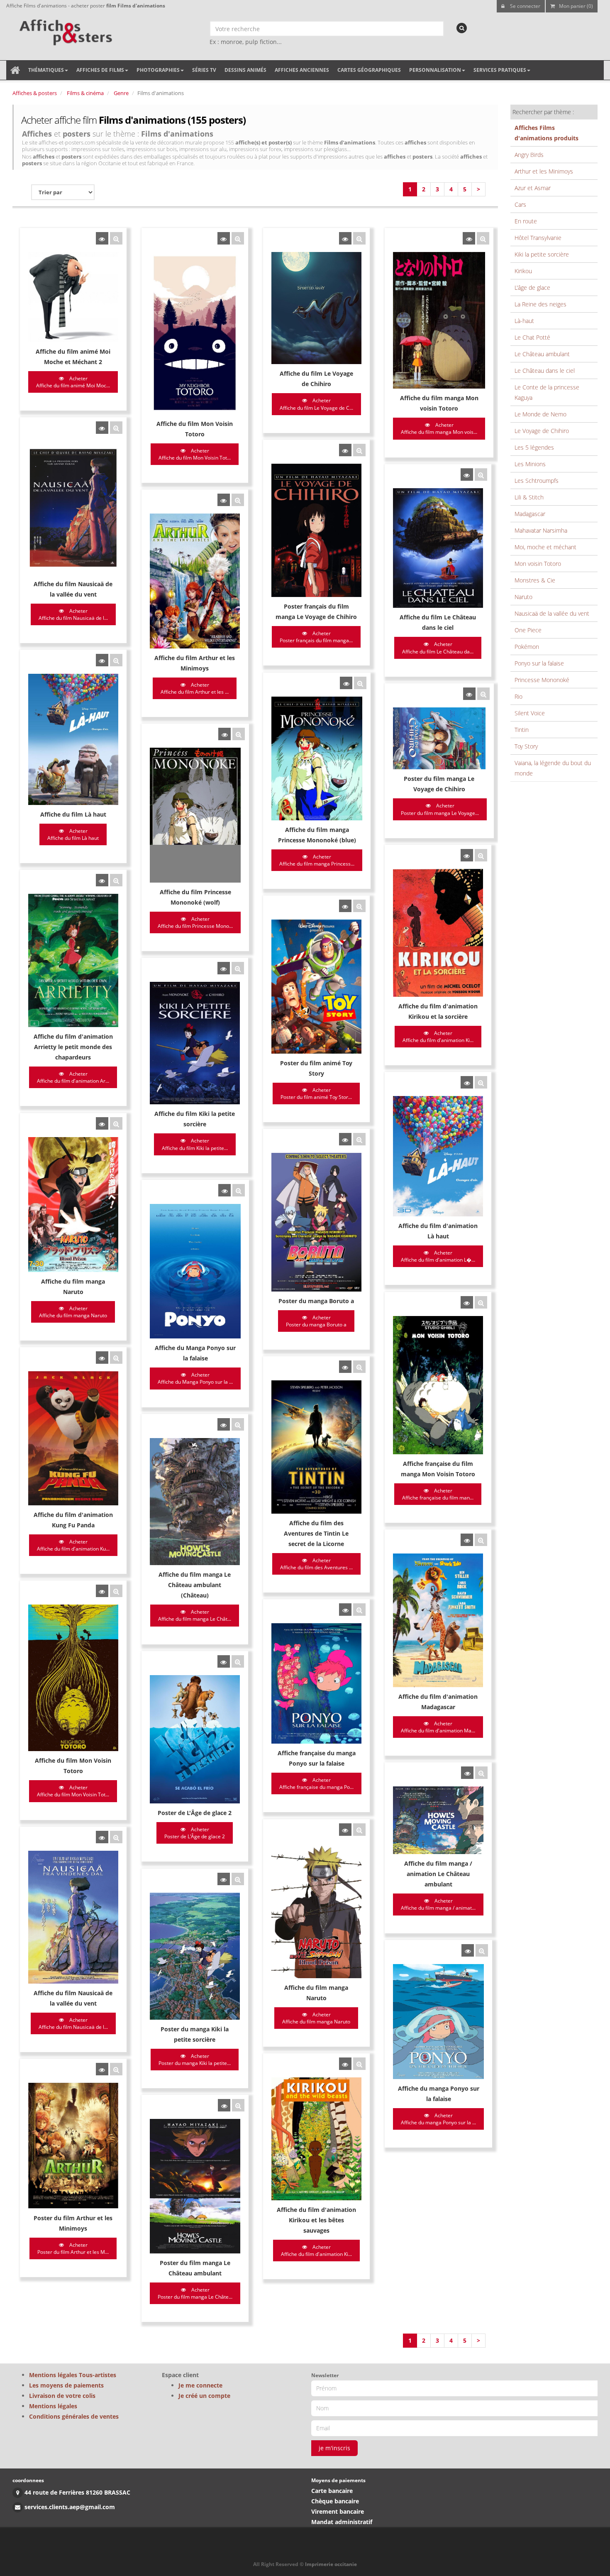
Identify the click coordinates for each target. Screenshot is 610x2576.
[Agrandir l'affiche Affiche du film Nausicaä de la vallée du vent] (116, 428)
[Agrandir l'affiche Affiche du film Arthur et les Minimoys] (238, 500)
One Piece (528, 630)
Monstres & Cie (535, 580)
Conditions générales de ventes (74, 2416)
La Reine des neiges (540, 304)
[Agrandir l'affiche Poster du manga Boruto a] (359, 1139)
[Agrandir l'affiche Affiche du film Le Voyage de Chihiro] (359, 238)
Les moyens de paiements (66, 2385)
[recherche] (462, 28)
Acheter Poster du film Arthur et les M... (73, 2248)
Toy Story (526, 746)
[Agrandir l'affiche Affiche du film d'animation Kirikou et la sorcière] (481, 855)
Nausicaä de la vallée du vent (552, 613)
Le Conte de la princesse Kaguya (547, 392)
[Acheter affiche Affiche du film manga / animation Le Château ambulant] (467, 1773)
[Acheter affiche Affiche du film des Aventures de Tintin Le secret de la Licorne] (345, 1367)
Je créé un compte (204, 2396)
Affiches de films (100, 70)
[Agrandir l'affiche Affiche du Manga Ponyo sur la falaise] (239, 1190)
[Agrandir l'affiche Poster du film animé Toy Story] (359, 906)
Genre (121, 93)
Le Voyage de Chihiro (542, 431)
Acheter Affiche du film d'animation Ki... (438, 1037)
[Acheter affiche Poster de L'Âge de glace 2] (224, 1661)
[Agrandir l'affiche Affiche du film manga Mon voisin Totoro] (483, 238)
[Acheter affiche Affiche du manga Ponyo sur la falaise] (468, 1950)
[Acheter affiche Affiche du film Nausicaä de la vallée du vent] (102, 428)
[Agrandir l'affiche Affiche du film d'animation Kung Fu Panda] (116, 1358)
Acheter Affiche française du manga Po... (316, 1783)
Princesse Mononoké (542, 680)
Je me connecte (200, 2385)
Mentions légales (53, 2406)
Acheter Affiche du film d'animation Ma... (438, 1727)
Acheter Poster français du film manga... (316, 637)
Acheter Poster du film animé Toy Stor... (316, 1094)
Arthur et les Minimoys (544, 171)
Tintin (522, 730)
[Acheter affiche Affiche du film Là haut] (102, 660)
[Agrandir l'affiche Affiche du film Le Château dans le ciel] (481, 475)
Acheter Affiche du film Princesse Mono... (195, 922)
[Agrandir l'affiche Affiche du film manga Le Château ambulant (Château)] (238, 1424)
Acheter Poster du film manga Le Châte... (195, 2293)
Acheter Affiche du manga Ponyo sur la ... (438, 2119)
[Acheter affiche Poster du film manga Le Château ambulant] (224, 2105)
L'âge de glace (532, 287)
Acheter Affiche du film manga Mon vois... (439, 428)
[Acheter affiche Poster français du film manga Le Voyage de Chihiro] (345, 450)
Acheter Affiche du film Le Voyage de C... (316, 404)
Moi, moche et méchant (545, 547)
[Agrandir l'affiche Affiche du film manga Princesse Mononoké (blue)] (360, 683)
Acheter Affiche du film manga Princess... (317, 860)
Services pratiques (500, 70)
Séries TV (204, 70)
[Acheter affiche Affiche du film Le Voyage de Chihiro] (345, 238)
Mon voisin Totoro (538, 564)
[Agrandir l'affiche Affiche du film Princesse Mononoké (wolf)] (239, 734)
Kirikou (523, 271)
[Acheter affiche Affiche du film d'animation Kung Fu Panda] (102, 1358)
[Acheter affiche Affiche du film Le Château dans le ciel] (467, 475)
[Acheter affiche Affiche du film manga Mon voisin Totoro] (469, 238)
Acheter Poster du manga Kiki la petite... (195, 2060)
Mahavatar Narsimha (541, 530)
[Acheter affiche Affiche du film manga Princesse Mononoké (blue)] (346, 683)
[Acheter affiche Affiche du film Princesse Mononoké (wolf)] (224, 734)
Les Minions (530, 464)
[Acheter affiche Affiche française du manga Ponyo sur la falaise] (345, 1610)
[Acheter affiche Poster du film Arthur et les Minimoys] (102, 2069)
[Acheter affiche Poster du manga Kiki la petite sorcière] (224, 1879)
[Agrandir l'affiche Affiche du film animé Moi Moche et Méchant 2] (116, 238)
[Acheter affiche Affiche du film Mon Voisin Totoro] (224, 238)
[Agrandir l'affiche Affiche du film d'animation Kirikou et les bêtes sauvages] (359, 2064)
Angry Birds (529, 155)
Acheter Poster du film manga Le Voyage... (440, 809)
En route (526, 221)
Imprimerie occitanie (331, 2564)
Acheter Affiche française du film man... (438, 1494)
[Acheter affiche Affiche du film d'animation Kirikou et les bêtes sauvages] (345, 2064)
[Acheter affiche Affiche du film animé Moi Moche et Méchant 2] (102, 238)
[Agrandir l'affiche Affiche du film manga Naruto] (116, 1123)
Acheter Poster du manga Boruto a (316, 1321)
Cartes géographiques (369, 70)
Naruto (523, 597)
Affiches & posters (35, 93)
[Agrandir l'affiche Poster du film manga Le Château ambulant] (238, 2105)
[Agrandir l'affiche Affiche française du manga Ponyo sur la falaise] (359, 1610)
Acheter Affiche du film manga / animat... (438, 1904)
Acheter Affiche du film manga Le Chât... (195, 1615)
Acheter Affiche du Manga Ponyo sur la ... (195, 1378)
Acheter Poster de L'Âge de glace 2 (195, 1833)
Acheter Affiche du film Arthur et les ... (195, 688)
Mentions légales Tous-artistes (73, 2375)
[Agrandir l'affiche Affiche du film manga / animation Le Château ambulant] (481, 1773)
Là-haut (524, 321)
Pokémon (527, 647)
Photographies (158, 70)
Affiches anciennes (302, 70)
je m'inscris (334, 2448)
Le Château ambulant (542, 354)
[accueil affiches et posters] (15, 70)
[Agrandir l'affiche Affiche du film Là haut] (116, 660)
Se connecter (525, 6)
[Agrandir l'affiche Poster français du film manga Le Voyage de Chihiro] (359, 450)
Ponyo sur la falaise (539, 663)
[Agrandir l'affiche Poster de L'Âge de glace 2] (238, 1661)
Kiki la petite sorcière (542, 254)
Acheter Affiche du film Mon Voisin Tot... (195, 454)
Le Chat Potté (532, 337)
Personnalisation (435, 70)
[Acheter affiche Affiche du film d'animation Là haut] (467, 1082)
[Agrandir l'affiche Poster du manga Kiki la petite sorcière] (238, 1879)
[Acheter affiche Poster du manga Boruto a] (345, 1139)
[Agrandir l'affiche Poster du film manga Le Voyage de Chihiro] (483, 694)
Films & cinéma (85, 93)
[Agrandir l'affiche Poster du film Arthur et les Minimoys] (116, 2069)
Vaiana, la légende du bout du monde (553, 768)
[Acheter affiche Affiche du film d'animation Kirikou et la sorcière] (467, 855)
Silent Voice (530, 713)
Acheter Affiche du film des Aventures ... (316, 1564)
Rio (518, 696)
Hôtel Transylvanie (538, 238)
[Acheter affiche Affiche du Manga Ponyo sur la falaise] (224, 1190)
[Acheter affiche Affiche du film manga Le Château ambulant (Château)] (224, 1424)
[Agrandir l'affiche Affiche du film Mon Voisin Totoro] (238, 238)
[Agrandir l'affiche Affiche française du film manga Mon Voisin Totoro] (481, 1302)
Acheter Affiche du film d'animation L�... (438, 1256)
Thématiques (46, 70)
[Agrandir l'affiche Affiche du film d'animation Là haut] (481, 1082)
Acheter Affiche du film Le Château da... (438, 648)
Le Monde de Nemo (540, 414)
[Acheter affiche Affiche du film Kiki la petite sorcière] (224, 968)
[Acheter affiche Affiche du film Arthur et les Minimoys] (224, 500)
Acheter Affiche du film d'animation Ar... (73, 1077)
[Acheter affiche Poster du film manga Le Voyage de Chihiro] (469, 694)
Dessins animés (245, 70)
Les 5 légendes (534, 447)
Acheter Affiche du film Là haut (73, 834)
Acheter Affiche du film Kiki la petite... (195, 1144)
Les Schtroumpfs (537, 481)
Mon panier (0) (576, 6)
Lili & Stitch (529, 497)
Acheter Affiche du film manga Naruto (73, 1312)
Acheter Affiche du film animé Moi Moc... (73, 382)
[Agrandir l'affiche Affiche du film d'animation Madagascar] (481, 1540)
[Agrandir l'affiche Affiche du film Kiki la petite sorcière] (238, 968)
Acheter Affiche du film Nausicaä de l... (73, 614)
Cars (520, 204)
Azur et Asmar (533, 188)
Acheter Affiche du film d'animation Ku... (73, 1545)
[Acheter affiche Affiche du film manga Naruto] (102, 1123)
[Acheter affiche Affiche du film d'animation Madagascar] (467, 1540)
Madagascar (530, 514)
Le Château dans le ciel (545, 371)
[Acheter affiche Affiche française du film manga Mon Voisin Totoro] (467, 1302)
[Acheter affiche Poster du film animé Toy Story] (345, 906)
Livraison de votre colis (62, 2396)
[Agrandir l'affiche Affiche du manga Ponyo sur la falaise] (482, 1950)
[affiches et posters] (65, 29)
